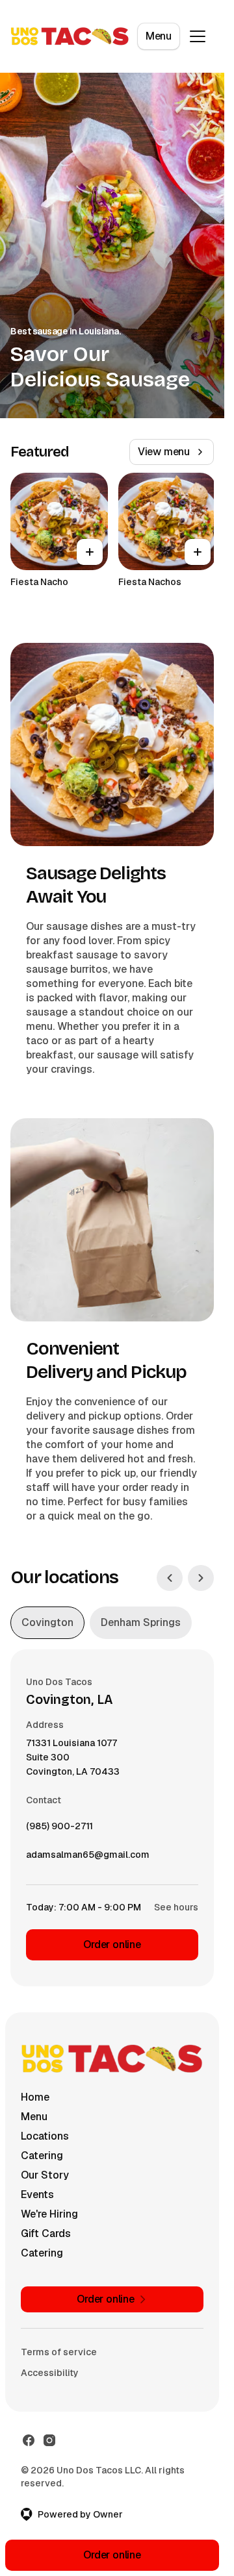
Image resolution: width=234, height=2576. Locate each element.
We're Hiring (49, 2214)
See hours (176, 1907)
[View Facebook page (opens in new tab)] (29, 2440)
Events (37, 2195)
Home (35, 2097)
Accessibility (50, 2373)
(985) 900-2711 (59, 1829)
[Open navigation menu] (198, 36)
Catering (42, 2156)
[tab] (47, 1623)
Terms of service (59, 2352)
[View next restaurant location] (201, 1578)
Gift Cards (46, 2233)
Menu (159, 36)
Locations (45, 2136)
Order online (112, 1945)
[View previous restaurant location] (170, 1578)
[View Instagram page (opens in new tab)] (49, 2440)
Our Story (45, 2175)
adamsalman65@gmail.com (88, 1858)
